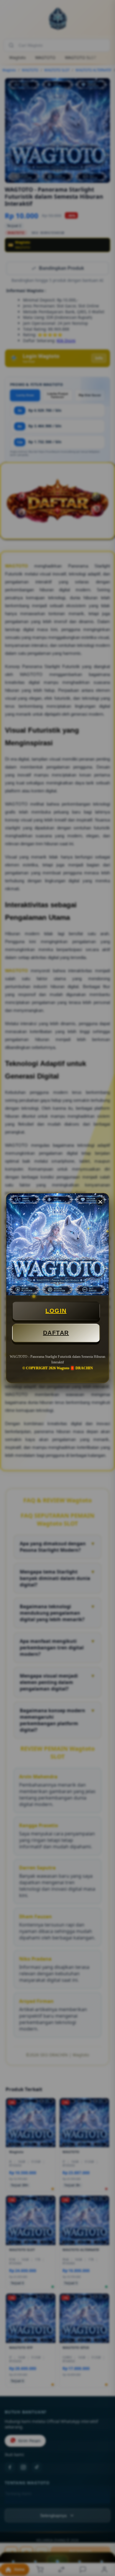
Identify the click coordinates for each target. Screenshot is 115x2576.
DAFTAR (56, 1333)
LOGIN (56, 1311)
